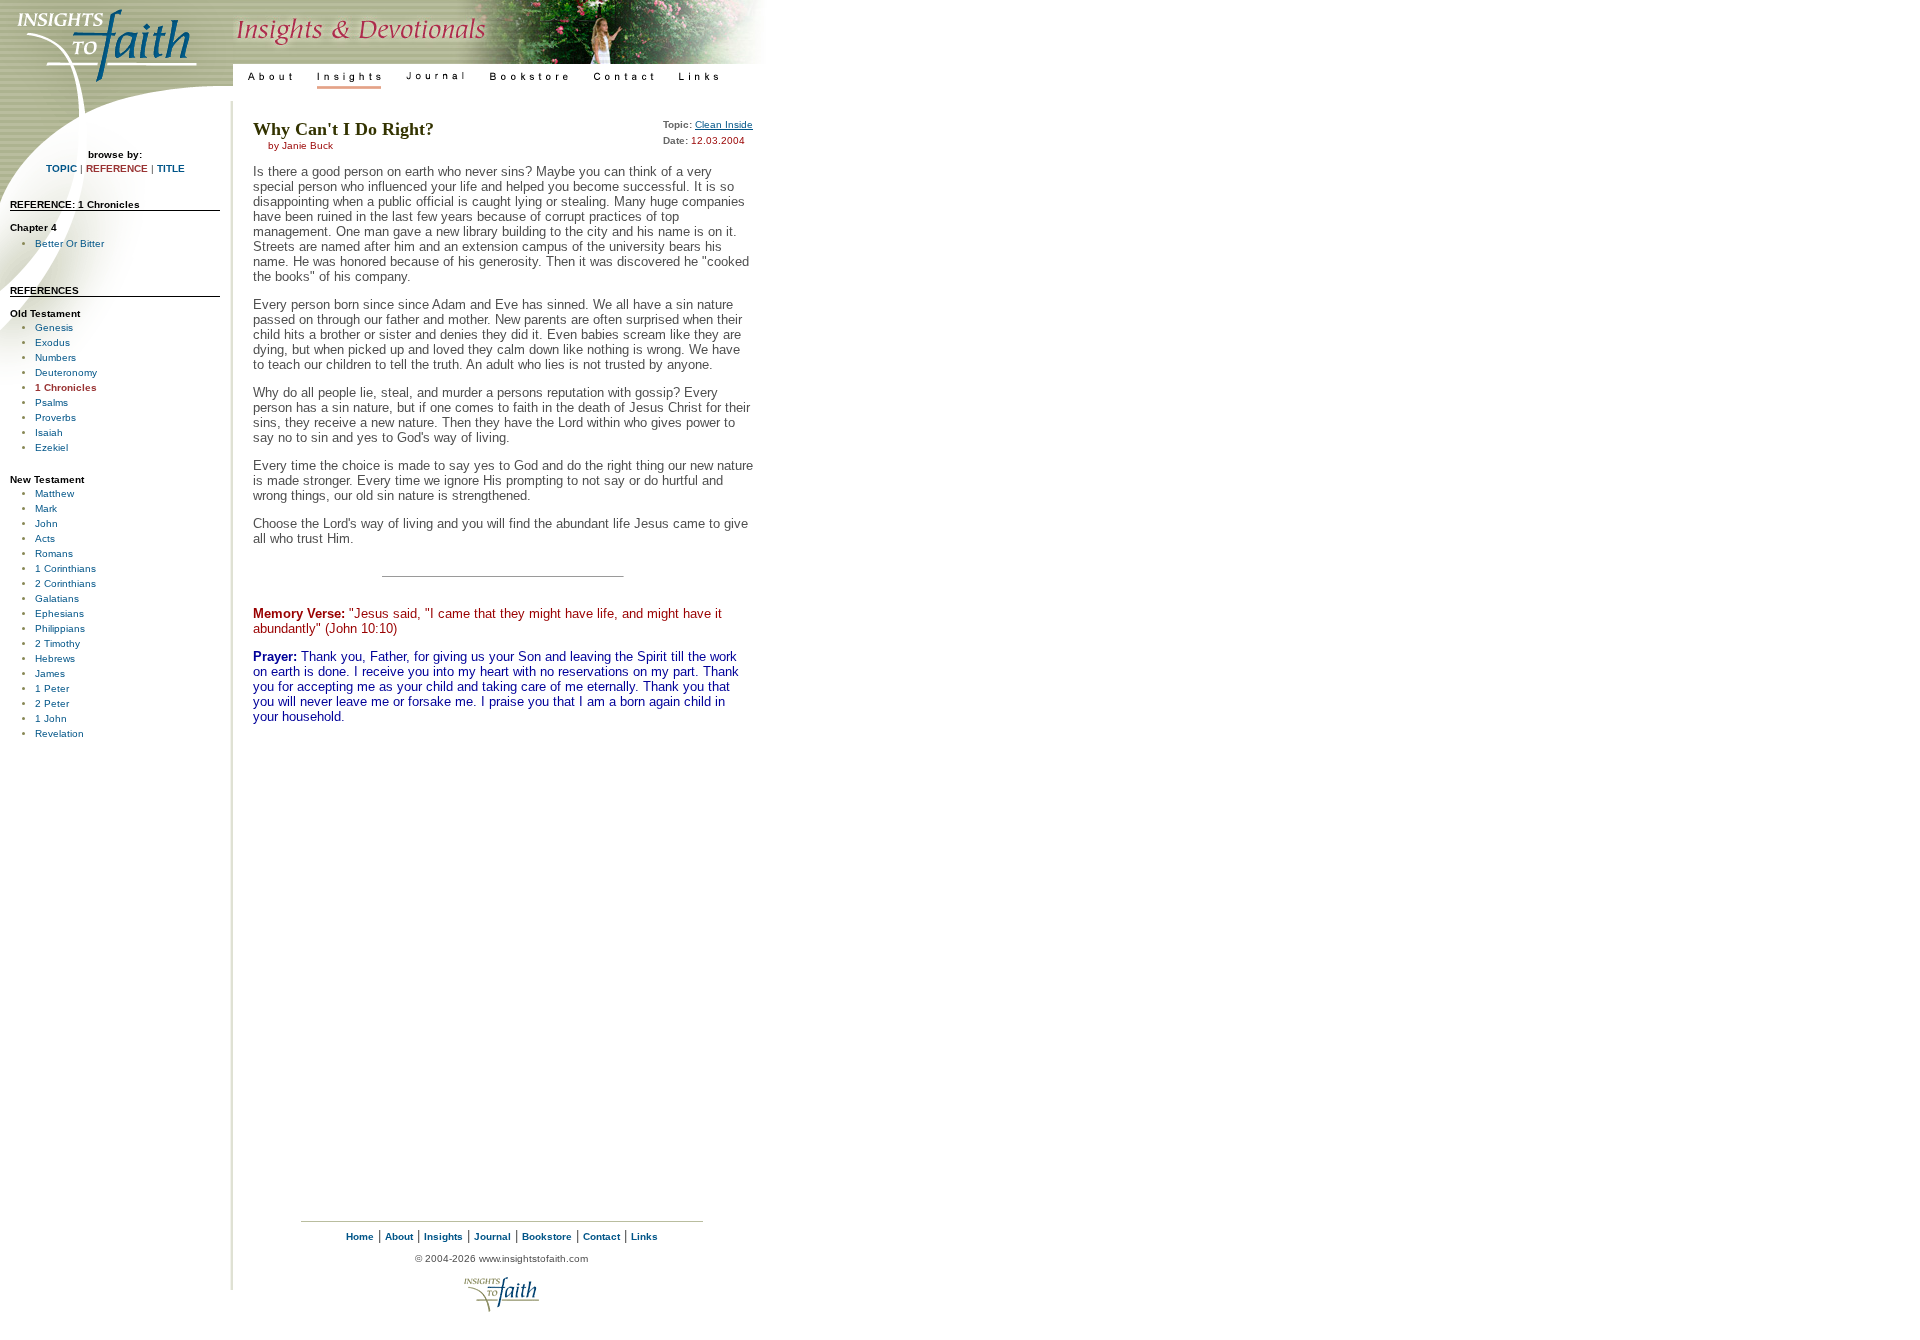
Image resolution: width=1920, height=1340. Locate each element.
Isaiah (49, 432)
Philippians (60, 628)
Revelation (59, 733)
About (399, 1236)
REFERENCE (117, 168)
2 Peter (52, 703)
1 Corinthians (65, 568)
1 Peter (52, 688)
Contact (601, 1236)
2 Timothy (57, 643)
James (50, 673)
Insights (443, 1236)
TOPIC (61, 168)
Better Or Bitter (69, 243)
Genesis (54, 327)
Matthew (54, 493)
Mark (46, 508)
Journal (492, 1236)
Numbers (55, 357)
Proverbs (55, 417)
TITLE (171, 168)
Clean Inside (724, 124)
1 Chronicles (66, 387)
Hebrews (55, 658)
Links (644, 1236)
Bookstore (547, 1236)
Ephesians (59, 613)
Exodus (52, 342)
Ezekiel (51, 447)
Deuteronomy (66, 372)
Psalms (51, 402)
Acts (45, 538)
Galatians (57, 598)
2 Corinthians (65, 583)
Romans (54, 553)
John (46, 523)
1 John (51, 718)
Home (360, 1236)
